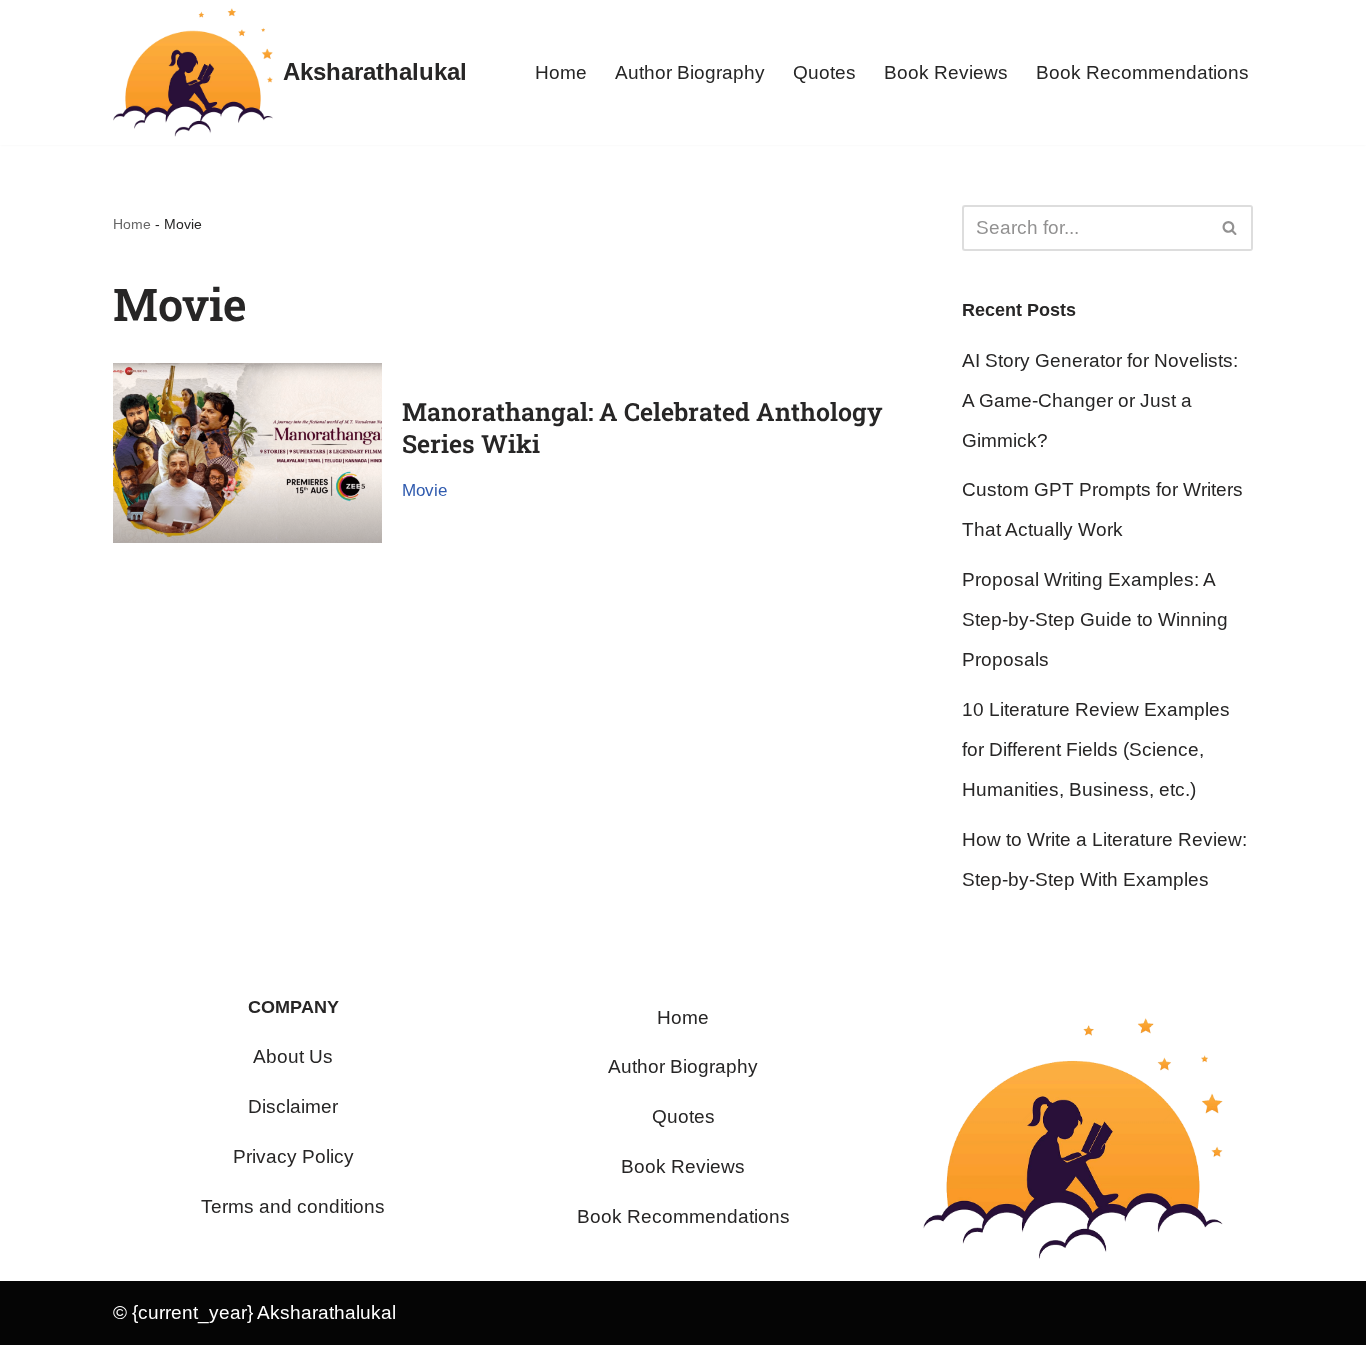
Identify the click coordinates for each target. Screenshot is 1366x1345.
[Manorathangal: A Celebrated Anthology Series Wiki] (247, 452)
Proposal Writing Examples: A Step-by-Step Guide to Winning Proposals (1095, 619)
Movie (424, 490)
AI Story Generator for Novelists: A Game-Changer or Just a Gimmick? (1100, 400)
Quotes (824, 72)
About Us (293, 1056)
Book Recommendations (1142, 72)
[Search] (1230, 228)
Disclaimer (293, 1106)
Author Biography (690, 72)
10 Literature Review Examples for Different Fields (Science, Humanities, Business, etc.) (1096, 749)
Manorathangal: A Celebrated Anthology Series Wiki (642, 428)
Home (561, 72)
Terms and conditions (293, 1206)
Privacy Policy (293, 1156)
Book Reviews (946, 72)
